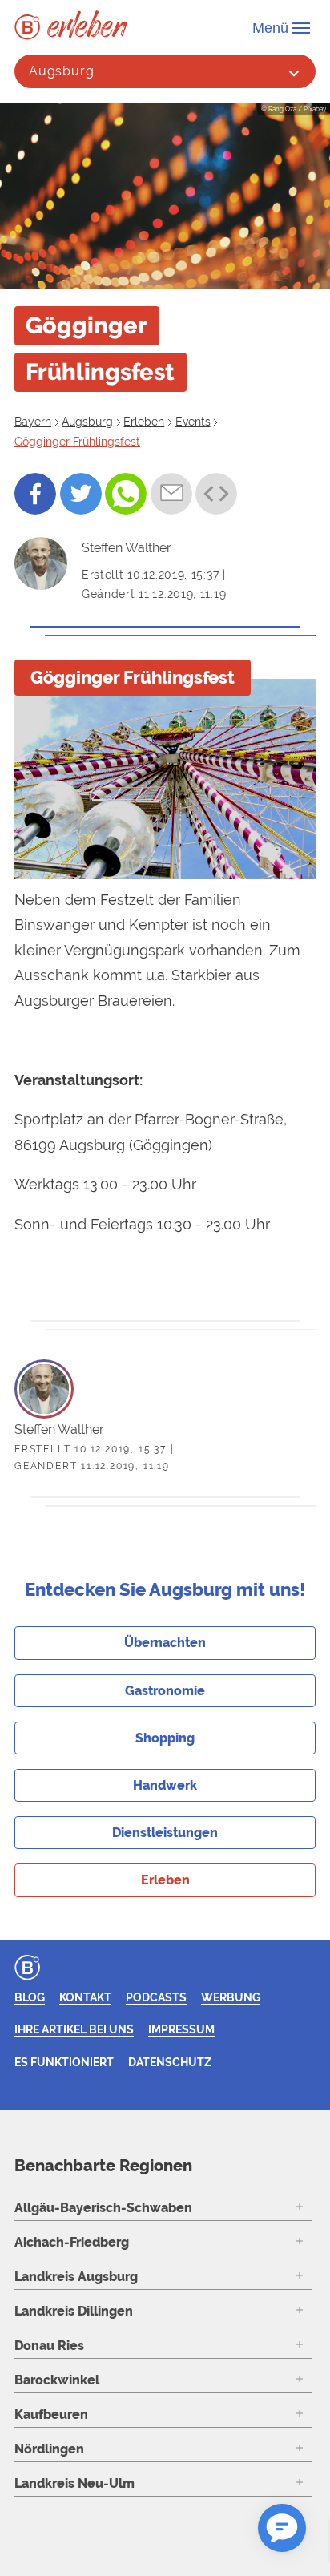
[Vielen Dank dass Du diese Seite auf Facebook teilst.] (35, 494)
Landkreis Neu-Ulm (74, 2483)
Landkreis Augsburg (76, 2277)
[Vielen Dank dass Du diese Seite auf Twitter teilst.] (81, 494)
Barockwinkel (57, 2380)
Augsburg (62, 71)
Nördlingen (49, 2449)
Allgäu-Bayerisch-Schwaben (103, 2208)
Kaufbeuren (51, 2414)
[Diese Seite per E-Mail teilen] (171, 494)
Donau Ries (49, 2346)
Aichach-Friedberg (72, 2242)
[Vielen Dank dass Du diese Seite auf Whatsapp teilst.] (126, 494)
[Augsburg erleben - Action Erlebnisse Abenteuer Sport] (87, 24)
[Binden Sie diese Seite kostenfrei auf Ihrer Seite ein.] (216, 494)
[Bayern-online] (31, 27)
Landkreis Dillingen (74, 2311)
